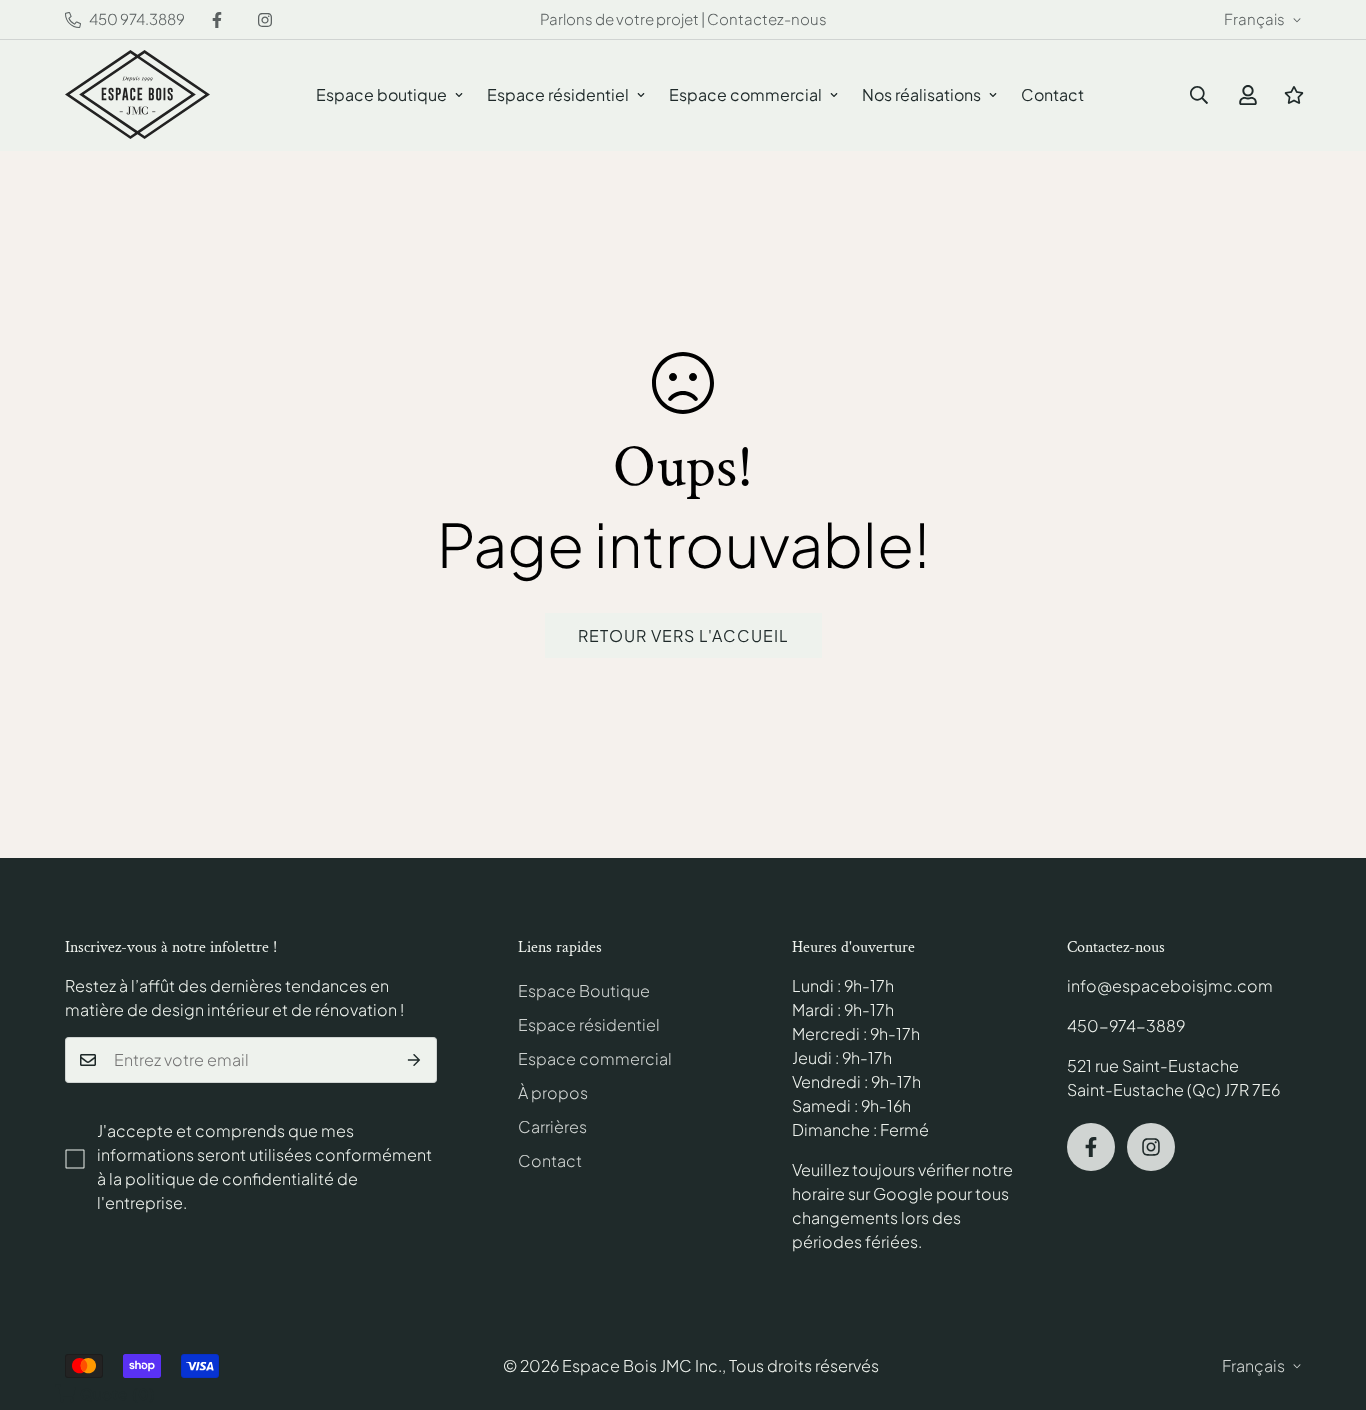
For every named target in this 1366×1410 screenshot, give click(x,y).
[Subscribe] (414, 1060)
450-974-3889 (1126, 1025)
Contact (1052, 94)
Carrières (552, 1126)
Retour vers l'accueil (683, 635)
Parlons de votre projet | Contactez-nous (683, 18)
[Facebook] (217, 20)
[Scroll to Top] (1327, 1301)
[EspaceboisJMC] (137, 95)
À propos (553, 1092)
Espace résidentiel (558, 94)
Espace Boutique (584, 990)
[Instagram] (265, 20)
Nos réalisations (921, 94)
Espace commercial (745, 94)
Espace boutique (381, 94)
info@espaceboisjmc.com (1170, 985)
